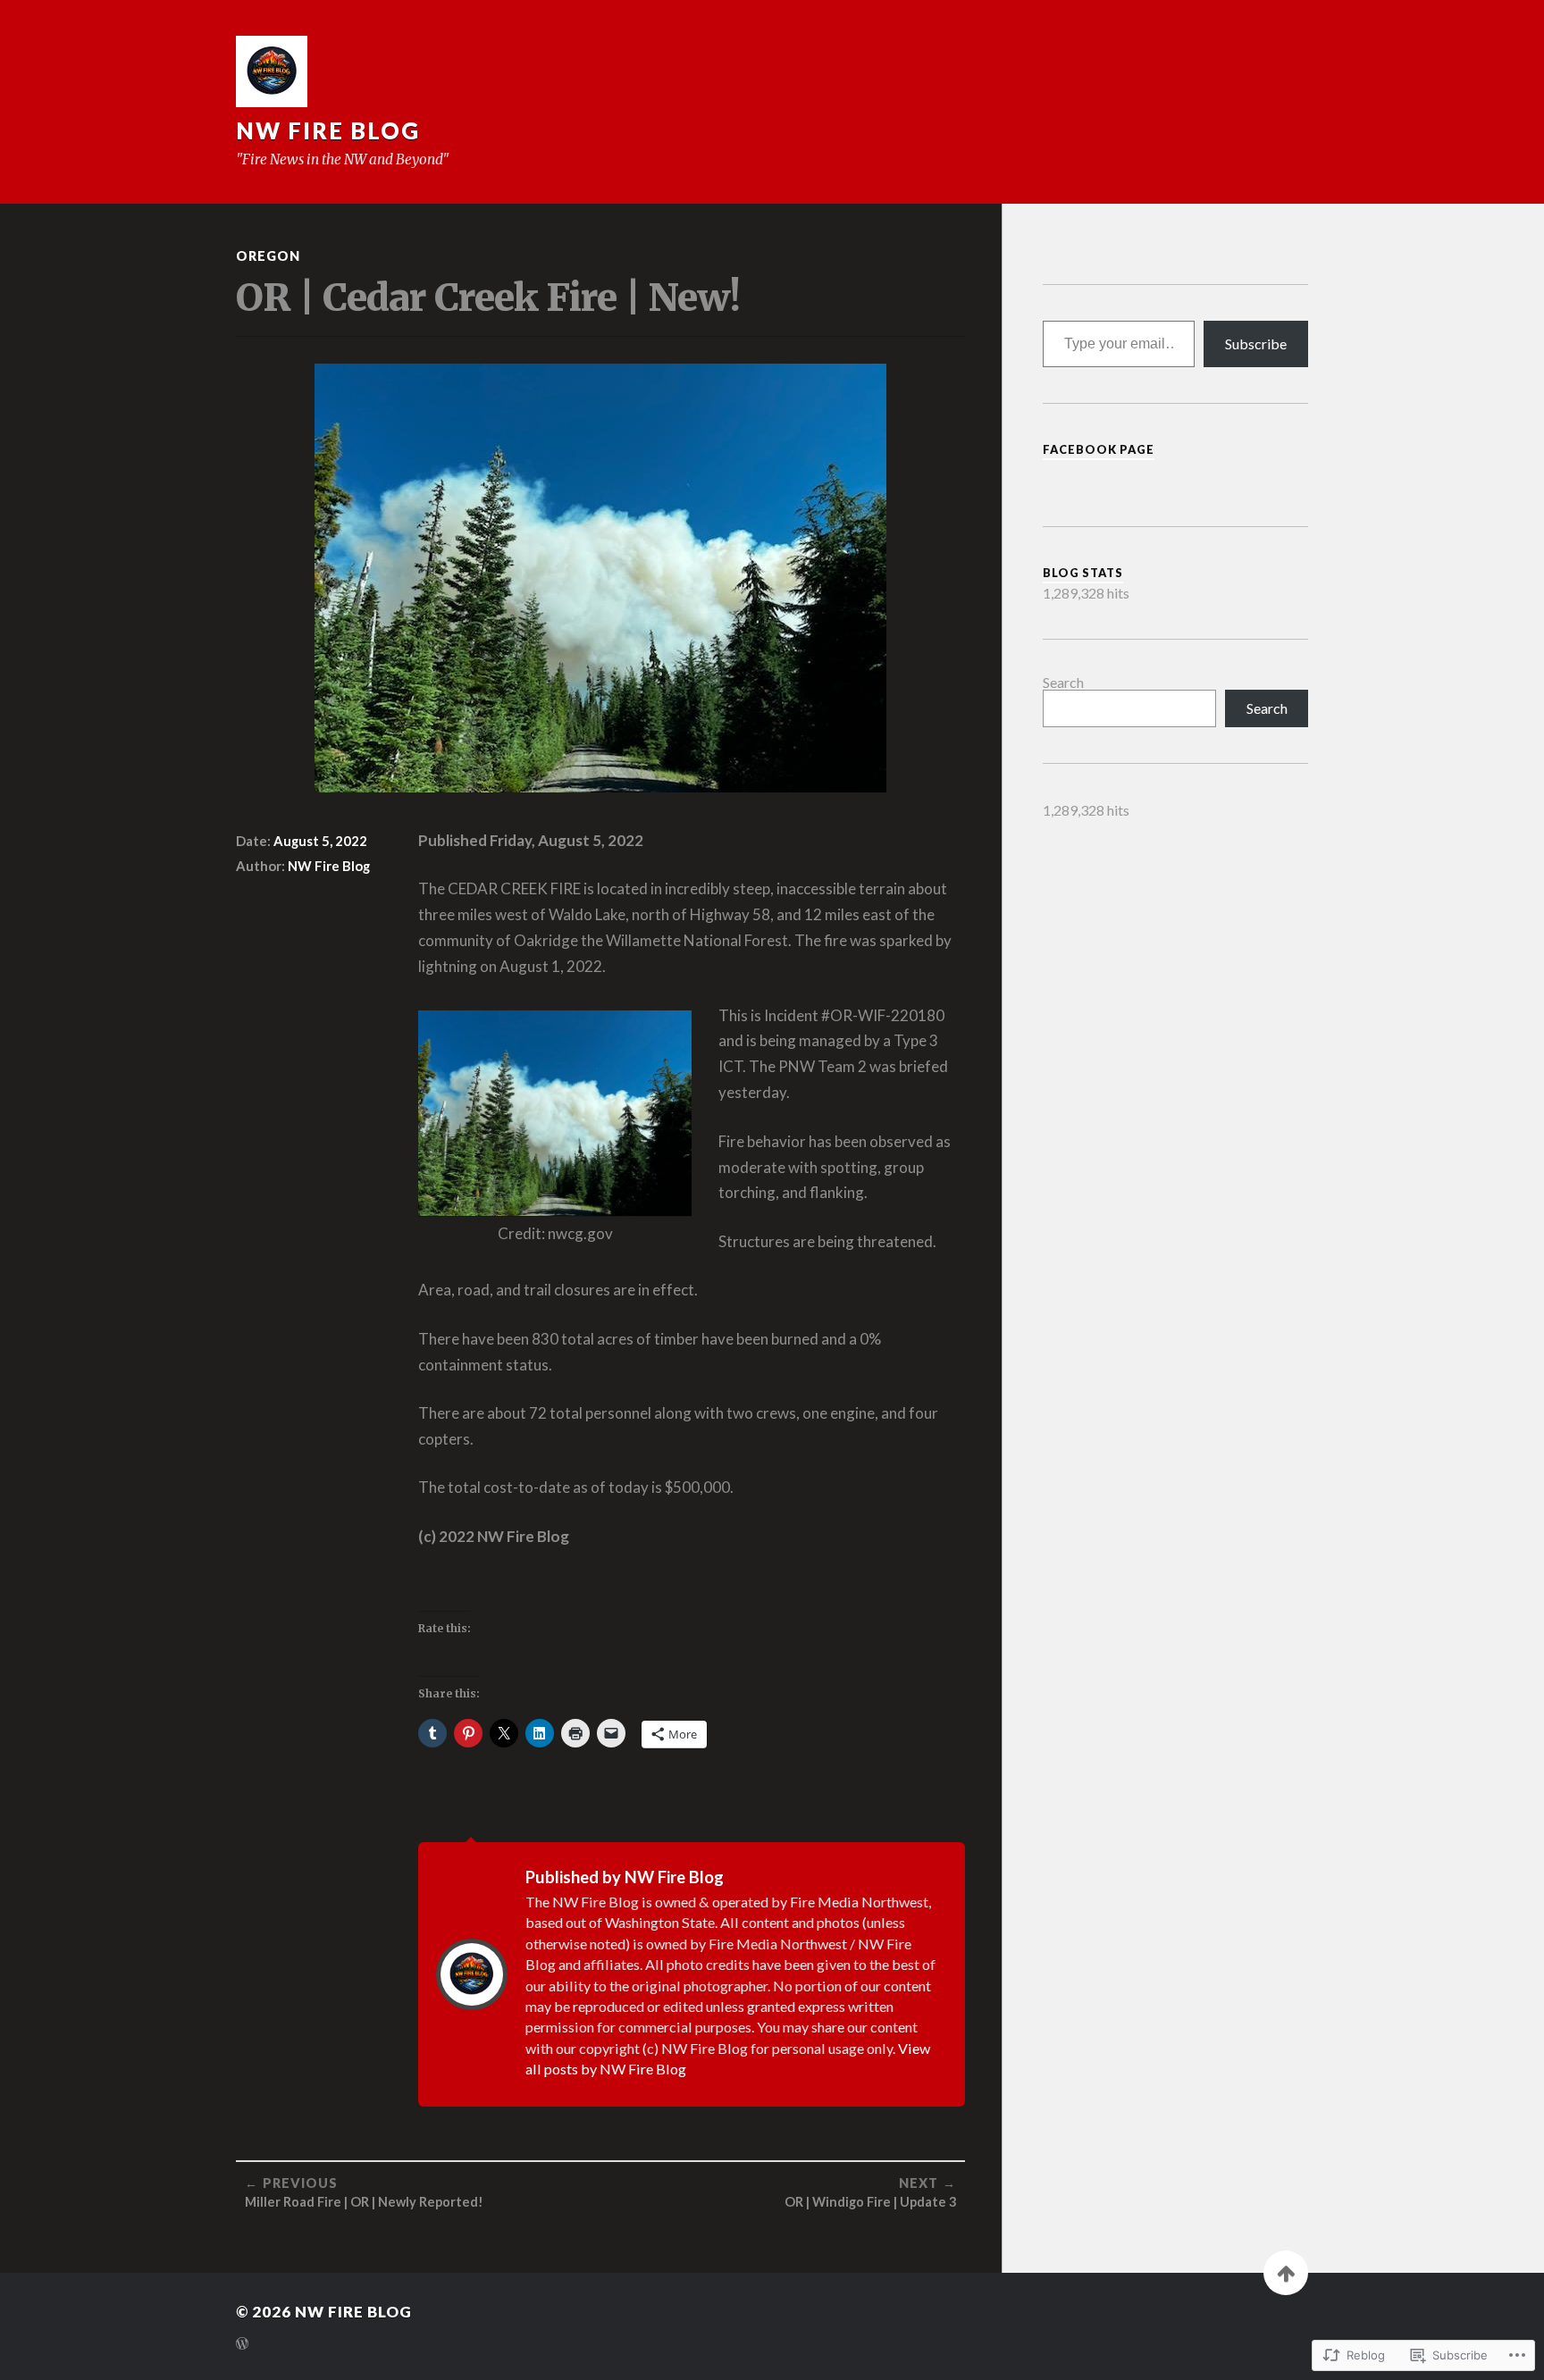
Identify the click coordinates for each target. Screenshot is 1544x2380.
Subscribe (1256, 344)
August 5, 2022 (320, 841)
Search (1063, 682)
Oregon (268, 256)
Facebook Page (1099, 449)
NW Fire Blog (328, 130)
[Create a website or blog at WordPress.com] (242, 2345)
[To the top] (1286, 2273)
